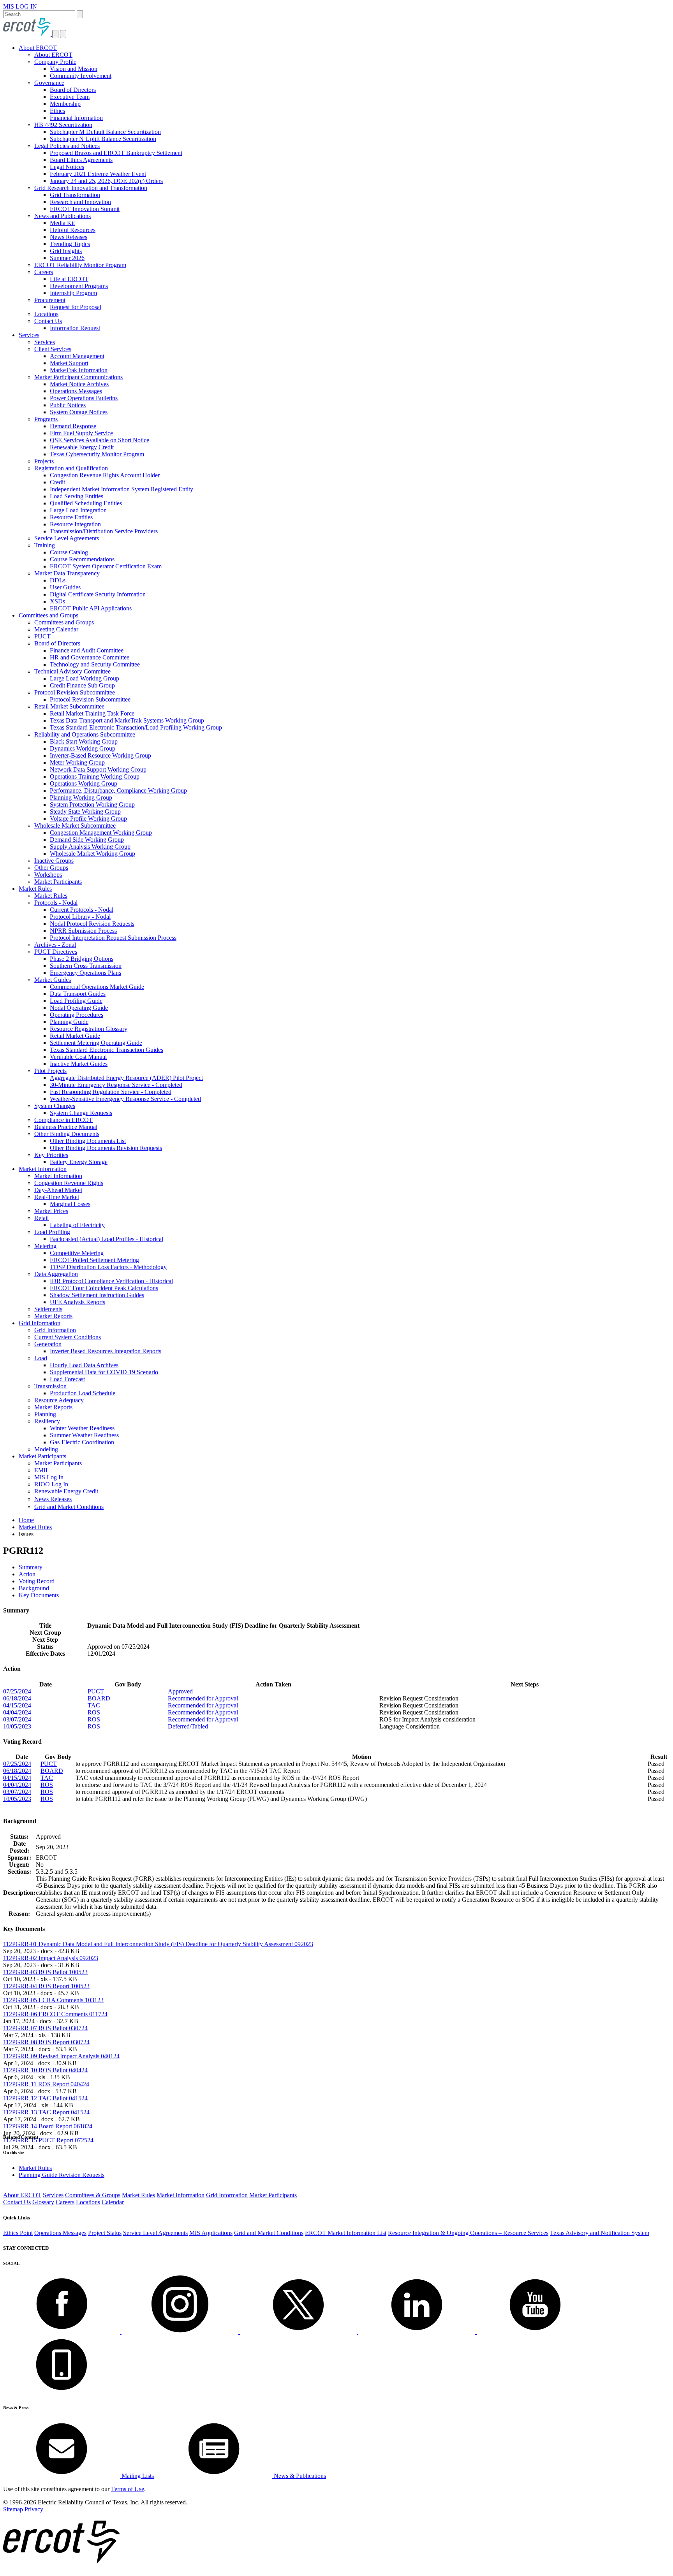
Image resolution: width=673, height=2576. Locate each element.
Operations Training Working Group (95, 776)
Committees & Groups (93, 2195)
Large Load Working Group (85, 678)
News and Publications (63, 216)
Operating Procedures (77, 1015)
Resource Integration (75, 524)
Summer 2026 (67, 258)
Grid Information (40, 1323)
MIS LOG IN (20, 6)
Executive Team (70, 97)
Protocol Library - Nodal (80, 917)
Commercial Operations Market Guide (97, 987)
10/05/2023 (17, 1726)
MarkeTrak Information (79, 370)
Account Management (77, 356)
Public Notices (68, 405)
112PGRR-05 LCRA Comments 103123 (53, 2000)
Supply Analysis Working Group (90, 847)
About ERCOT (38, 48)
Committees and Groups (48, 615)
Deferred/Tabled (188, 1726)
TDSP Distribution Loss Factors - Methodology (108, 1267)
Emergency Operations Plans (85, 973)
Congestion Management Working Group (101, 833)
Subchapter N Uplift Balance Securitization (103, 139)
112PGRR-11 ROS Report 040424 (46, 2084)
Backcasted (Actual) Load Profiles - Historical (107, 1239)
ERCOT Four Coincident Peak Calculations (104, 1288)
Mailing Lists (137, 2476)
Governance (49, 83)
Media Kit (62, 223)
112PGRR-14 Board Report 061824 (48, 2126)
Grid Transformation (75, 195)
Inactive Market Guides (79, 1064)
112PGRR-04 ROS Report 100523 (46, 1986)
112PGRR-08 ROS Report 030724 (46, 2042)
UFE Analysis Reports (78, 1302)
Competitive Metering (77, 1253)
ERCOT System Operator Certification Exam (106, 566)
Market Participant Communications (78, 377)
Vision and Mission (74, 69)
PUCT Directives (56, 952)
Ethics (57, 111)
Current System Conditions (68, 1337)
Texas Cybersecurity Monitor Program (97, 454)
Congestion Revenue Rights (69, 1183)
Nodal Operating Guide (79, 1008)
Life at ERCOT (69, 279)
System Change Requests (81, 1113)
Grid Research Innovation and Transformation (91, 188)
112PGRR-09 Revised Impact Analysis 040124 (61, 2056)
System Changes (55, 1106)
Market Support (69, 363)
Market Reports (53, 1316)
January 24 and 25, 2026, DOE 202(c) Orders (106, 181)
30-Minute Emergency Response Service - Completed (116, 1085)
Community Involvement (81, 76)
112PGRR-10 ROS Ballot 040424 (45, 2070)
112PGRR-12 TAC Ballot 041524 (45, 2098)
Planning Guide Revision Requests (62, 2175)
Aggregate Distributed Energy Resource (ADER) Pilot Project (126, 1078)
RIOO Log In (51, 1484)
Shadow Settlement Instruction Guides (97, 1295)
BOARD (99, 1698)
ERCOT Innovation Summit (85, 209)
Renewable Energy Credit (82, 447)
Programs (46, 419)
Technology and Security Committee (95, 664)
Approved (180, 1691)
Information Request (75, 328)
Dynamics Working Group (83, 748)
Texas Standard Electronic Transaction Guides (107, 1050)
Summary (31, 1567)
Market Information (43, 1169)
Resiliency (47, 1421)
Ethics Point (18, 2233)
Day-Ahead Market (58, 1190)
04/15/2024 (17, 1705)
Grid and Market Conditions (69, 1507)
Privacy (34, 2509)
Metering (45, 1246)
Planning (45, 1414)
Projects (44, 461)
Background (34, 1588)
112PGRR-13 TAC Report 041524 (46, 2112)
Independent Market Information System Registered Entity (122, 489)
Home (26, 1520)
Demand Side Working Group (87, 840)
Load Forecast (67, 1379)
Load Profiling (52, 1232)
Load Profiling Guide (76, 1001)
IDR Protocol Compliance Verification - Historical (111, 1281)
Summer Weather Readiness (84, 1435)
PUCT (42, 636)
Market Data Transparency (67, 573)
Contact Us (48, 321)
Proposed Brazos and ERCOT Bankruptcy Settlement (116, 153)
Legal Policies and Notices (67, 146)
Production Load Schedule (83, 1393)
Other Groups (51, 868)
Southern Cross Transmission (86, 966)
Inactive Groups (54, 861)
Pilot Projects (50, 1071)
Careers (44, 272)
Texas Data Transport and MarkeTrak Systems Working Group (127, 720)
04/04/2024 (17, 1712)
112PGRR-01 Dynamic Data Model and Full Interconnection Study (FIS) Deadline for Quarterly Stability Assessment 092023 (158, 1944)
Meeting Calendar (56, 629)
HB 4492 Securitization (63, 125)
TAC (94, 1705)
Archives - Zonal (55, 945)
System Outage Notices (79, 412)
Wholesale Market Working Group (92, 854)
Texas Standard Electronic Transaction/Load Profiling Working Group (136, 727)
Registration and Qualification (71, 468)
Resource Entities (71, 517)
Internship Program (73, 293)
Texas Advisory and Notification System (600, 2233)
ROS (94, 1712)
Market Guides (53, 980)
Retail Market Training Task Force (92, 713)
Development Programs (79, 286)
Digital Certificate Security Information (98, 594)
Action (27, 1574)
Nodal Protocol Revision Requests (92, 924)
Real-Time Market (57, 1197)
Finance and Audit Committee (87, 650)
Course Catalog (69, 552)
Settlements (48, 1309)
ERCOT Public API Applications (91, 608)
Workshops (48, 875)
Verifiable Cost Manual (78, 1057)
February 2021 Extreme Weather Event (98, 174)
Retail (41, 1218)
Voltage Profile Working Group (88, 819)
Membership (65, 104)
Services (29, 335)
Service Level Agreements (67, 538)
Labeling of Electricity (77, 1225)
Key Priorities (51, 1155)
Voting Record (37, 1581)
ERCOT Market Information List (346, 2233)
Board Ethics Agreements (81, 160)
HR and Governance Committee (90, 657)
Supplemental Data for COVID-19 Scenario (104, 1372)
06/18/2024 (17, 1698)
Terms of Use (128, 2489)
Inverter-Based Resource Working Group (100, 755)
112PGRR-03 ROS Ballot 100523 (45, 1972)
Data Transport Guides (78, 994)
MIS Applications (211, 2233)
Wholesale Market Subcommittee (75, 826)
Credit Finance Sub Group (82, 685)
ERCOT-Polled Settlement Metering (94, 1260)
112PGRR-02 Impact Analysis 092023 (51, 1958)
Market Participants (58, 882)
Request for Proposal (76, 307)
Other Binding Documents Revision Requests (106, 1148)
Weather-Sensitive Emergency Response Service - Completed (125, 1099)
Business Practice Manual (66, 1127)
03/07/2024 (17, 1719)
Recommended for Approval (203, 1698)
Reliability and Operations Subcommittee (85, 734)
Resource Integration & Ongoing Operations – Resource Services (468, 2233)
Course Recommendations (82, 559)
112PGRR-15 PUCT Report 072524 (48, 2140)
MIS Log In (49, 1477)
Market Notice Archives (79, 384)
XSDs (57, 601)
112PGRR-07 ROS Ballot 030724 (45, 2028)
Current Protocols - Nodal (82, 910)
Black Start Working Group (84, 741)
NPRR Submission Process (83, 931)
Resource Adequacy (59, 1400)
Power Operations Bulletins (84, 398)
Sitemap (13, 2509)
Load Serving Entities (77, 496)
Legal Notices (67, 167)
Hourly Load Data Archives (84, 1365)
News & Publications (299, 2476)
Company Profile (55, 62)
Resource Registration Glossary (89, 1029)
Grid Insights (66, 251)
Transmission (50, 1386)
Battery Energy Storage (79, 1162)
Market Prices (51, 1211)
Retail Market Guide (75, 1036)
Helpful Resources (73, 230)
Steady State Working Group (85, 811)
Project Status (105, 2233)
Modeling (46, 1449)
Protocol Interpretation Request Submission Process (113, 938)
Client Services (53, 349)
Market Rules (35, 889)
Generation (48, 1344)
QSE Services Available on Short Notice (100, 440)
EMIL (42, 1470)
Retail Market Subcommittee (69, 706)
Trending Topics (70, 244)
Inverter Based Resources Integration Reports (106, 1351)
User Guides (65, 587)
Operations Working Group (84, 783)
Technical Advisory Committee (72, 671)
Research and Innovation (80, 202)
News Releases (69, 237)
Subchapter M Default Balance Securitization (105, 132)
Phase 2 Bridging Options (82, 959)
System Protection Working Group (92, 804)
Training (45, 545)
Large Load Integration (78, 510)
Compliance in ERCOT (63, 1120)
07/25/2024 (17, 1691)
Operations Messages (76, 391)
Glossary (43, 2202)
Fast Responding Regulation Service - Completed (111, 1092)
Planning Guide (69, 1022)
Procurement (50, 300)
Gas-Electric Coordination (82, 1442)
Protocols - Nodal (56, 903)
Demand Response (73, 426)
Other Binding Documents (67, 1134)
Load (41, 1358)
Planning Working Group (81, 797)
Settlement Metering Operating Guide (96, 1043)
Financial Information (76, 118)
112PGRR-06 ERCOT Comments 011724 (55, 2014)
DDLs (58, 580)
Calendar (113, 2202)
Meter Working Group (77, 762)
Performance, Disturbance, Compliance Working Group (118, 790)
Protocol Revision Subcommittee (75, 692)
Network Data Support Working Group (98, 769)
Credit (57, 482)
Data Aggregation (56, 1274)
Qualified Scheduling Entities (86, 503)
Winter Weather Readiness (82, 1428)
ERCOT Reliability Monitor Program (80, 265)
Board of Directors (73, 90)
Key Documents (39, 1595)
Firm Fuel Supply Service (81, 433)
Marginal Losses (70, 1204)
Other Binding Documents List (88, 1141)
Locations (46, 314)
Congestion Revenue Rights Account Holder (105, 475)
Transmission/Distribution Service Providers (104, 531)
